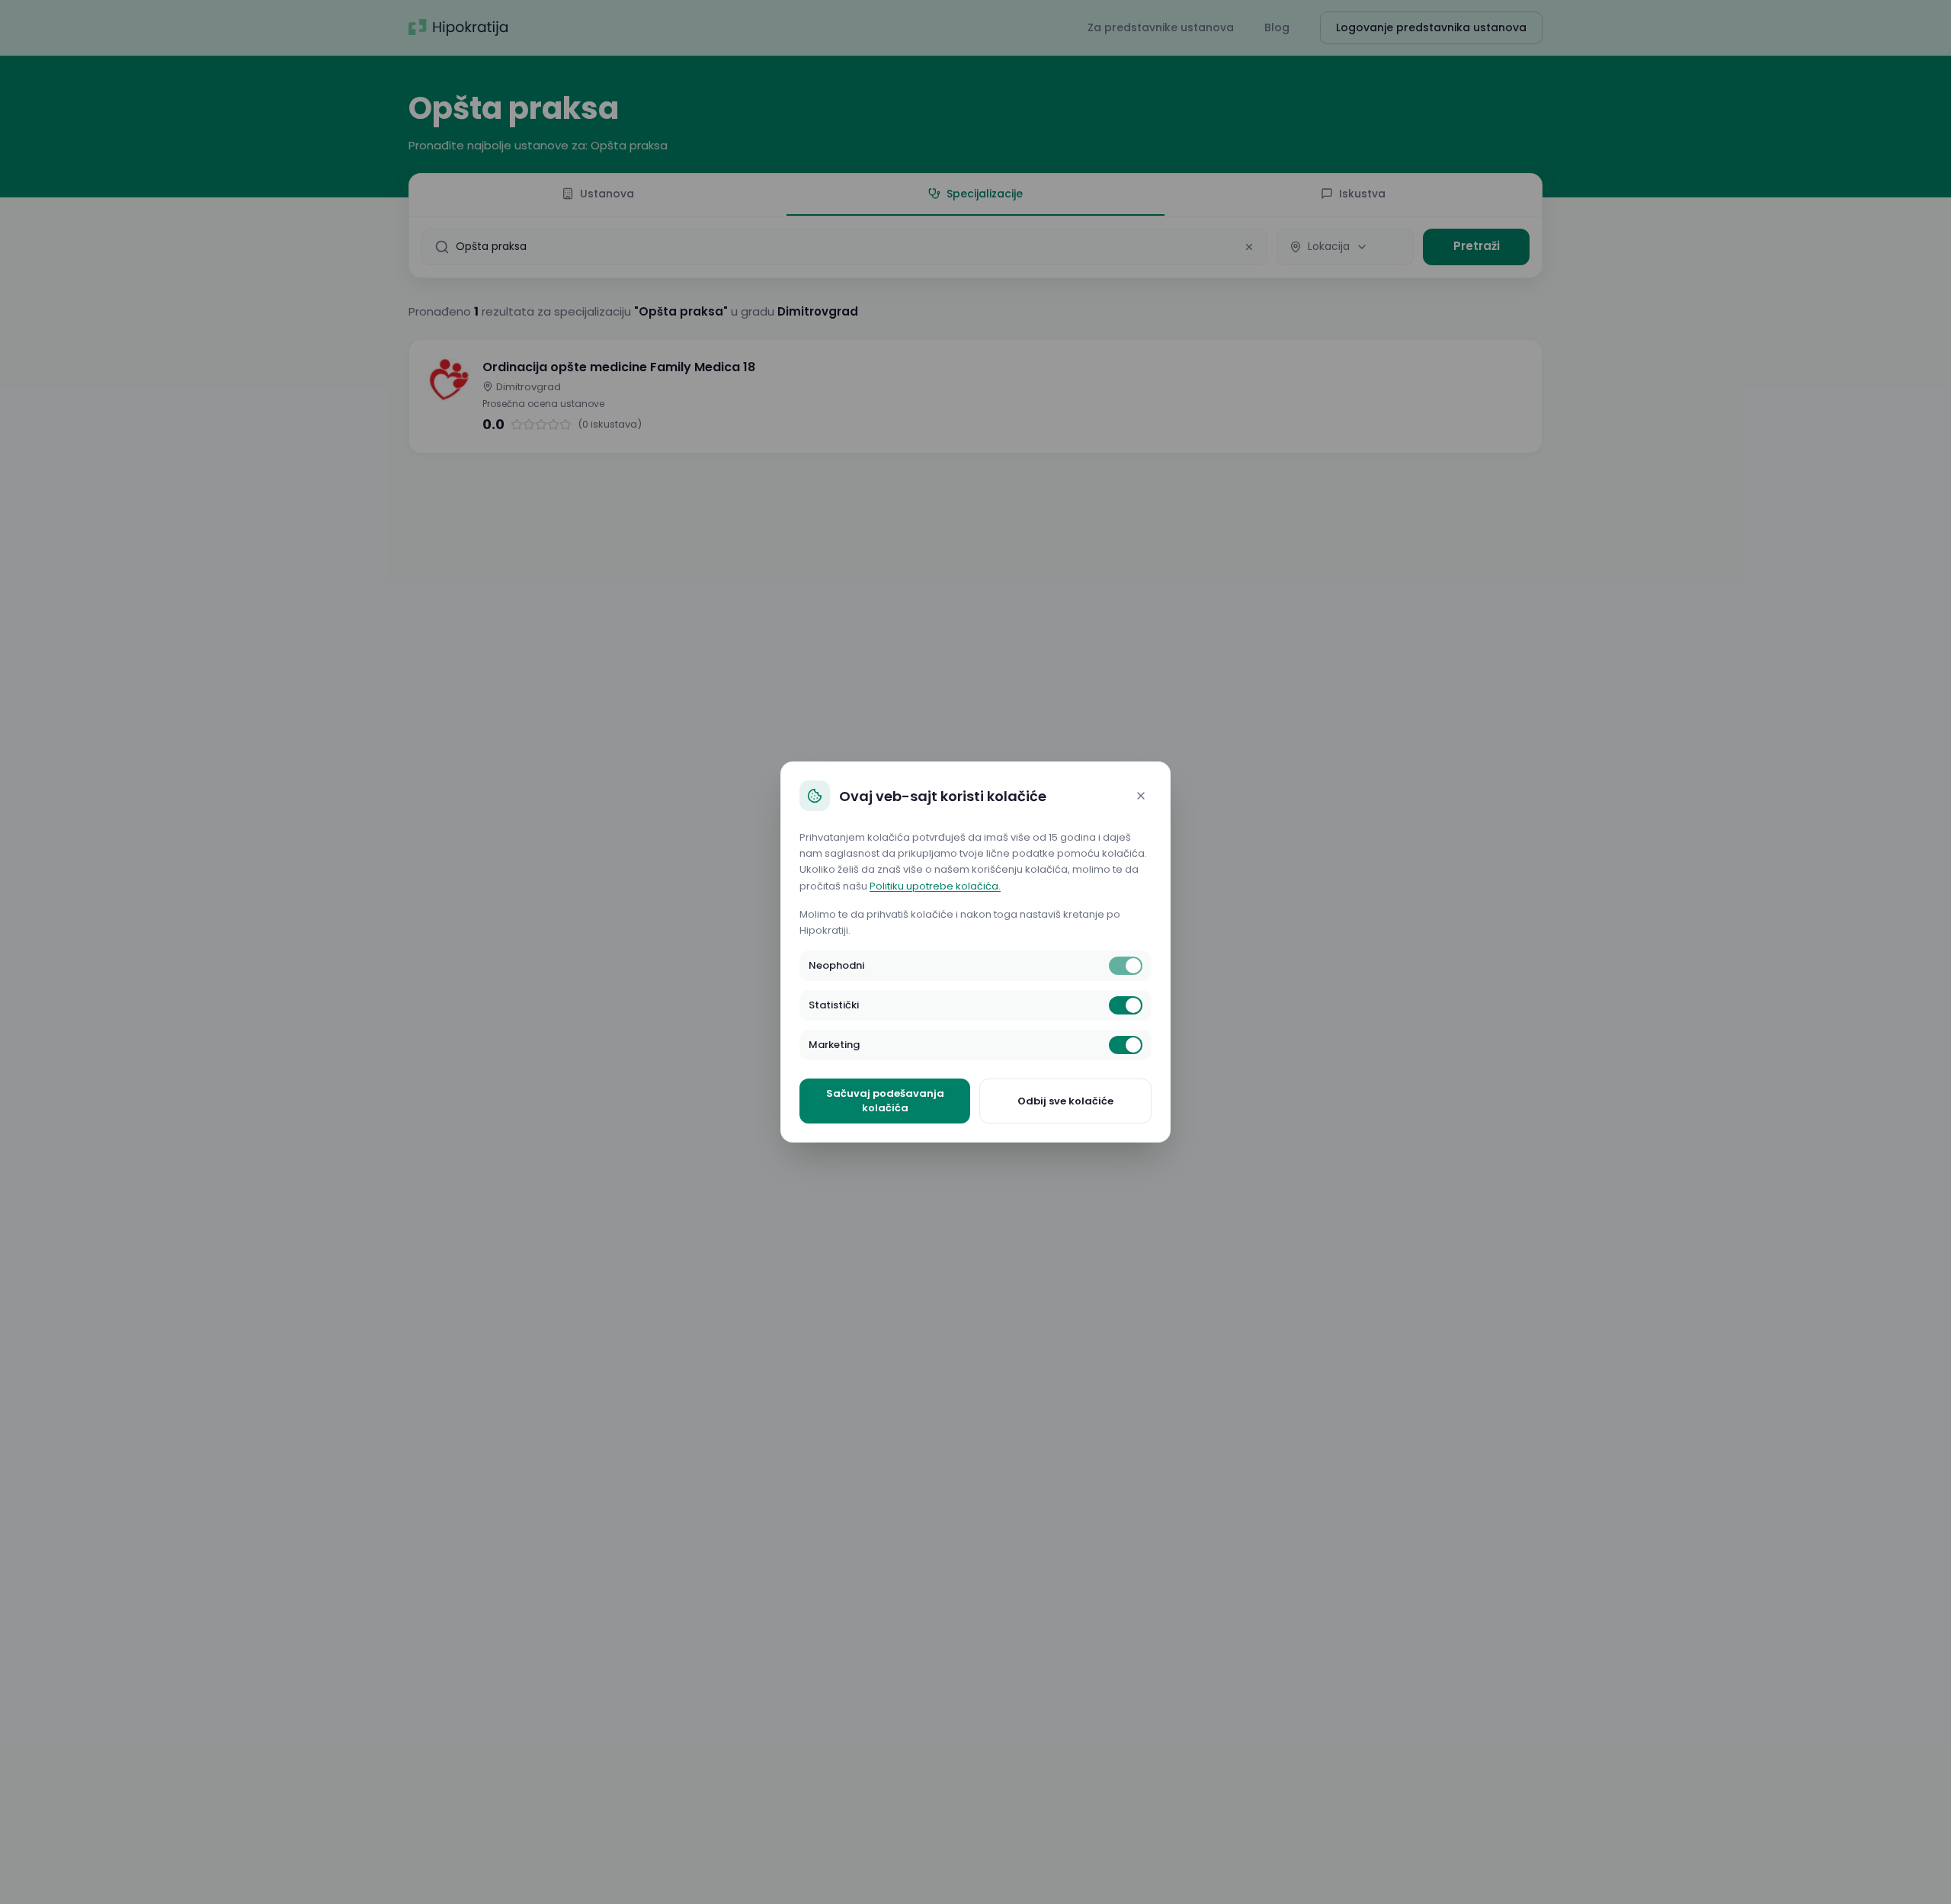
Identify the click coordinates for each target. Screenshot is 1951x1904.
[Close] (1141, 796)
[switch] (1126, 966)
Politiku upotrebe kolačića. (935, 886)
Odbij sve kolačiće (1065, 1101)
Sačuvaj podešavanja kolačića (885, 1101)
